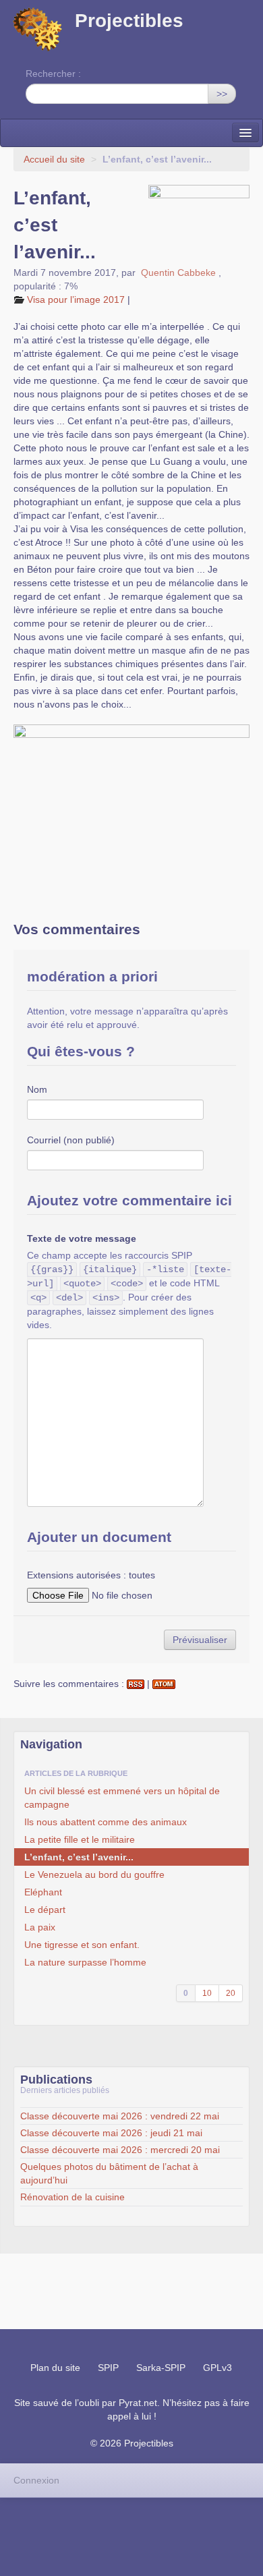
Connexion (36, 2480)
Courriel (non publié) (71, 1140)
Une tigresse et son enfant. (82, 1945)
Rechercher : (53, 74)
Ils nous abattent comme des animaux (106, 1822)
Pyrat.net (138, 2403)
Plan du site (55, 2368)
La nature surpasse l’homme (85, 1962)
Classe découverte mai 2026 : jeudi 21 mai (111, 2133)
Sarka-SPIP (161, 2368)
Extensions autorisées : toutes (91, 1575)
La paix (40, 1927)
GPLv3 (217, 2368)
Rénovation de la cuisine (72, 2197)
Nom (37, 1089)
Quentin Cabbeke (178, 273)
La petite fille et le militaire (80, 1839)
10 (207, 1993)
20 (231, 1993)
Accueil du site (54, 159)
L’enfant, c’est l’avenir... (79, 1857)
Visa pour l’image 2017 (76, 299)
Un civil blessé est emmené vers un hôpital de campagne (122, 1798)
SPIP (108, 2368)
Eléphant (43, 1892)
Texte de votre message (82, 1238)
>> (222, 94)
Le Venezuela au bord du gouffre (94, 1874)
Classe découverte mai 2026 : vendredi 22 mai (120, 2116)
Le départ (45, 1910)
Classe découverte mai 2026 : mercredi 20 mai (120, 2150)
